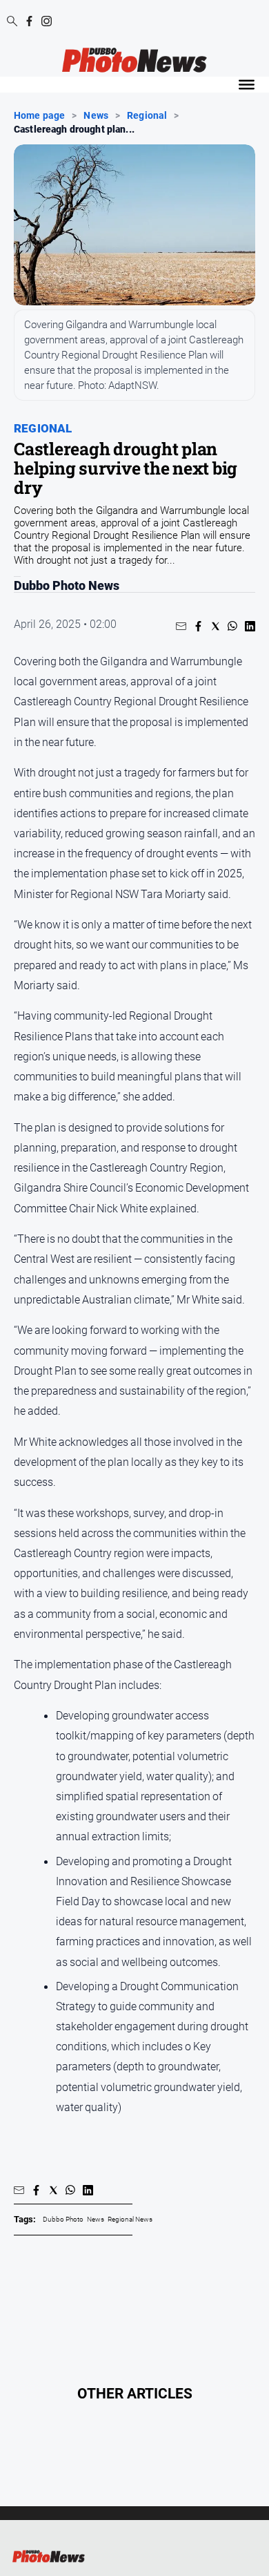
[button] (181, 626)
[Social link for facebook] (29, 21)
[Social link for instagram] (47, 21)
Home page (39, 115)
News (96, 115)
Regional (147, 115)
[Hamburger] (247, 85)
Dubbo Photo (63, 2219)
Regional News (130, 2219)
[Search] (12, 22)
